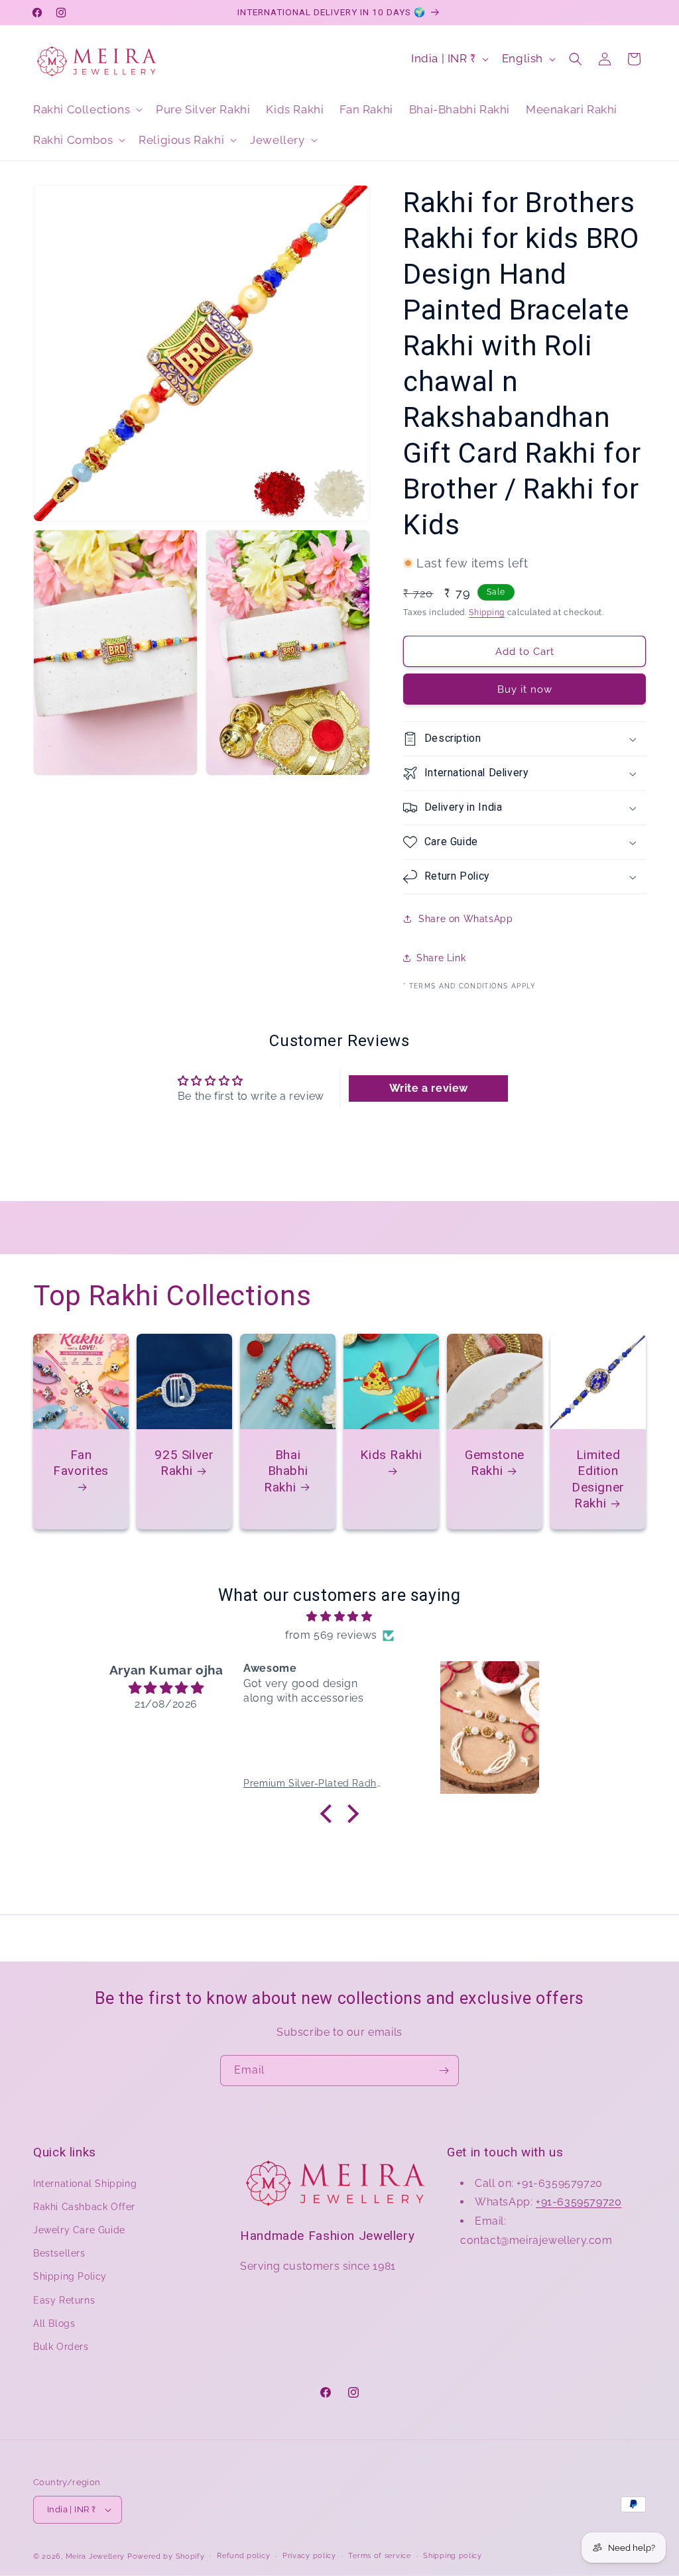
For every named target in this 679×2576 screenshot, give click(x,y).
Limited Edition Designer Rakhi (598, 1479)
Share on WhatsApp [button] (465, 919)
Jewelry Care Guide (79, 2230)
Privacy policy (309, 2556)
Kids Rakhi (391, 1455)
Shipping (487, 613)
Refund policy (243, 2556)
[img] (339, 1617)
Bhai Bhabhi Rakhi (286, 1471)
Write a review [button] (429, 1088)
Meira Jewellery (95, 2556)
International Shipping (85, 2184)
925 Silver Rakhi (184, 1463)
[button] (87, 109)
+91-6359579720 (579, 2202)
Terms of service (379, 2556)
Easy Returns (64, 2300)
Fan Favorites (81, 1463)
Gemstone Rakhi (495, 1463)
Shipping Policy (70, 2276)
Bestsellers (59, 2253)
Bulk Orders (61, 2347)
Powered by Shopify (166, 2556)
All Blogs (54, 2323)
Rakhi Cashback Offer (84, 2207)
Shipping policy (453, 2556)
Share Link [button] (441, 958)
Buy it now (525, 689)
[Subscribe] (444, 2071)
